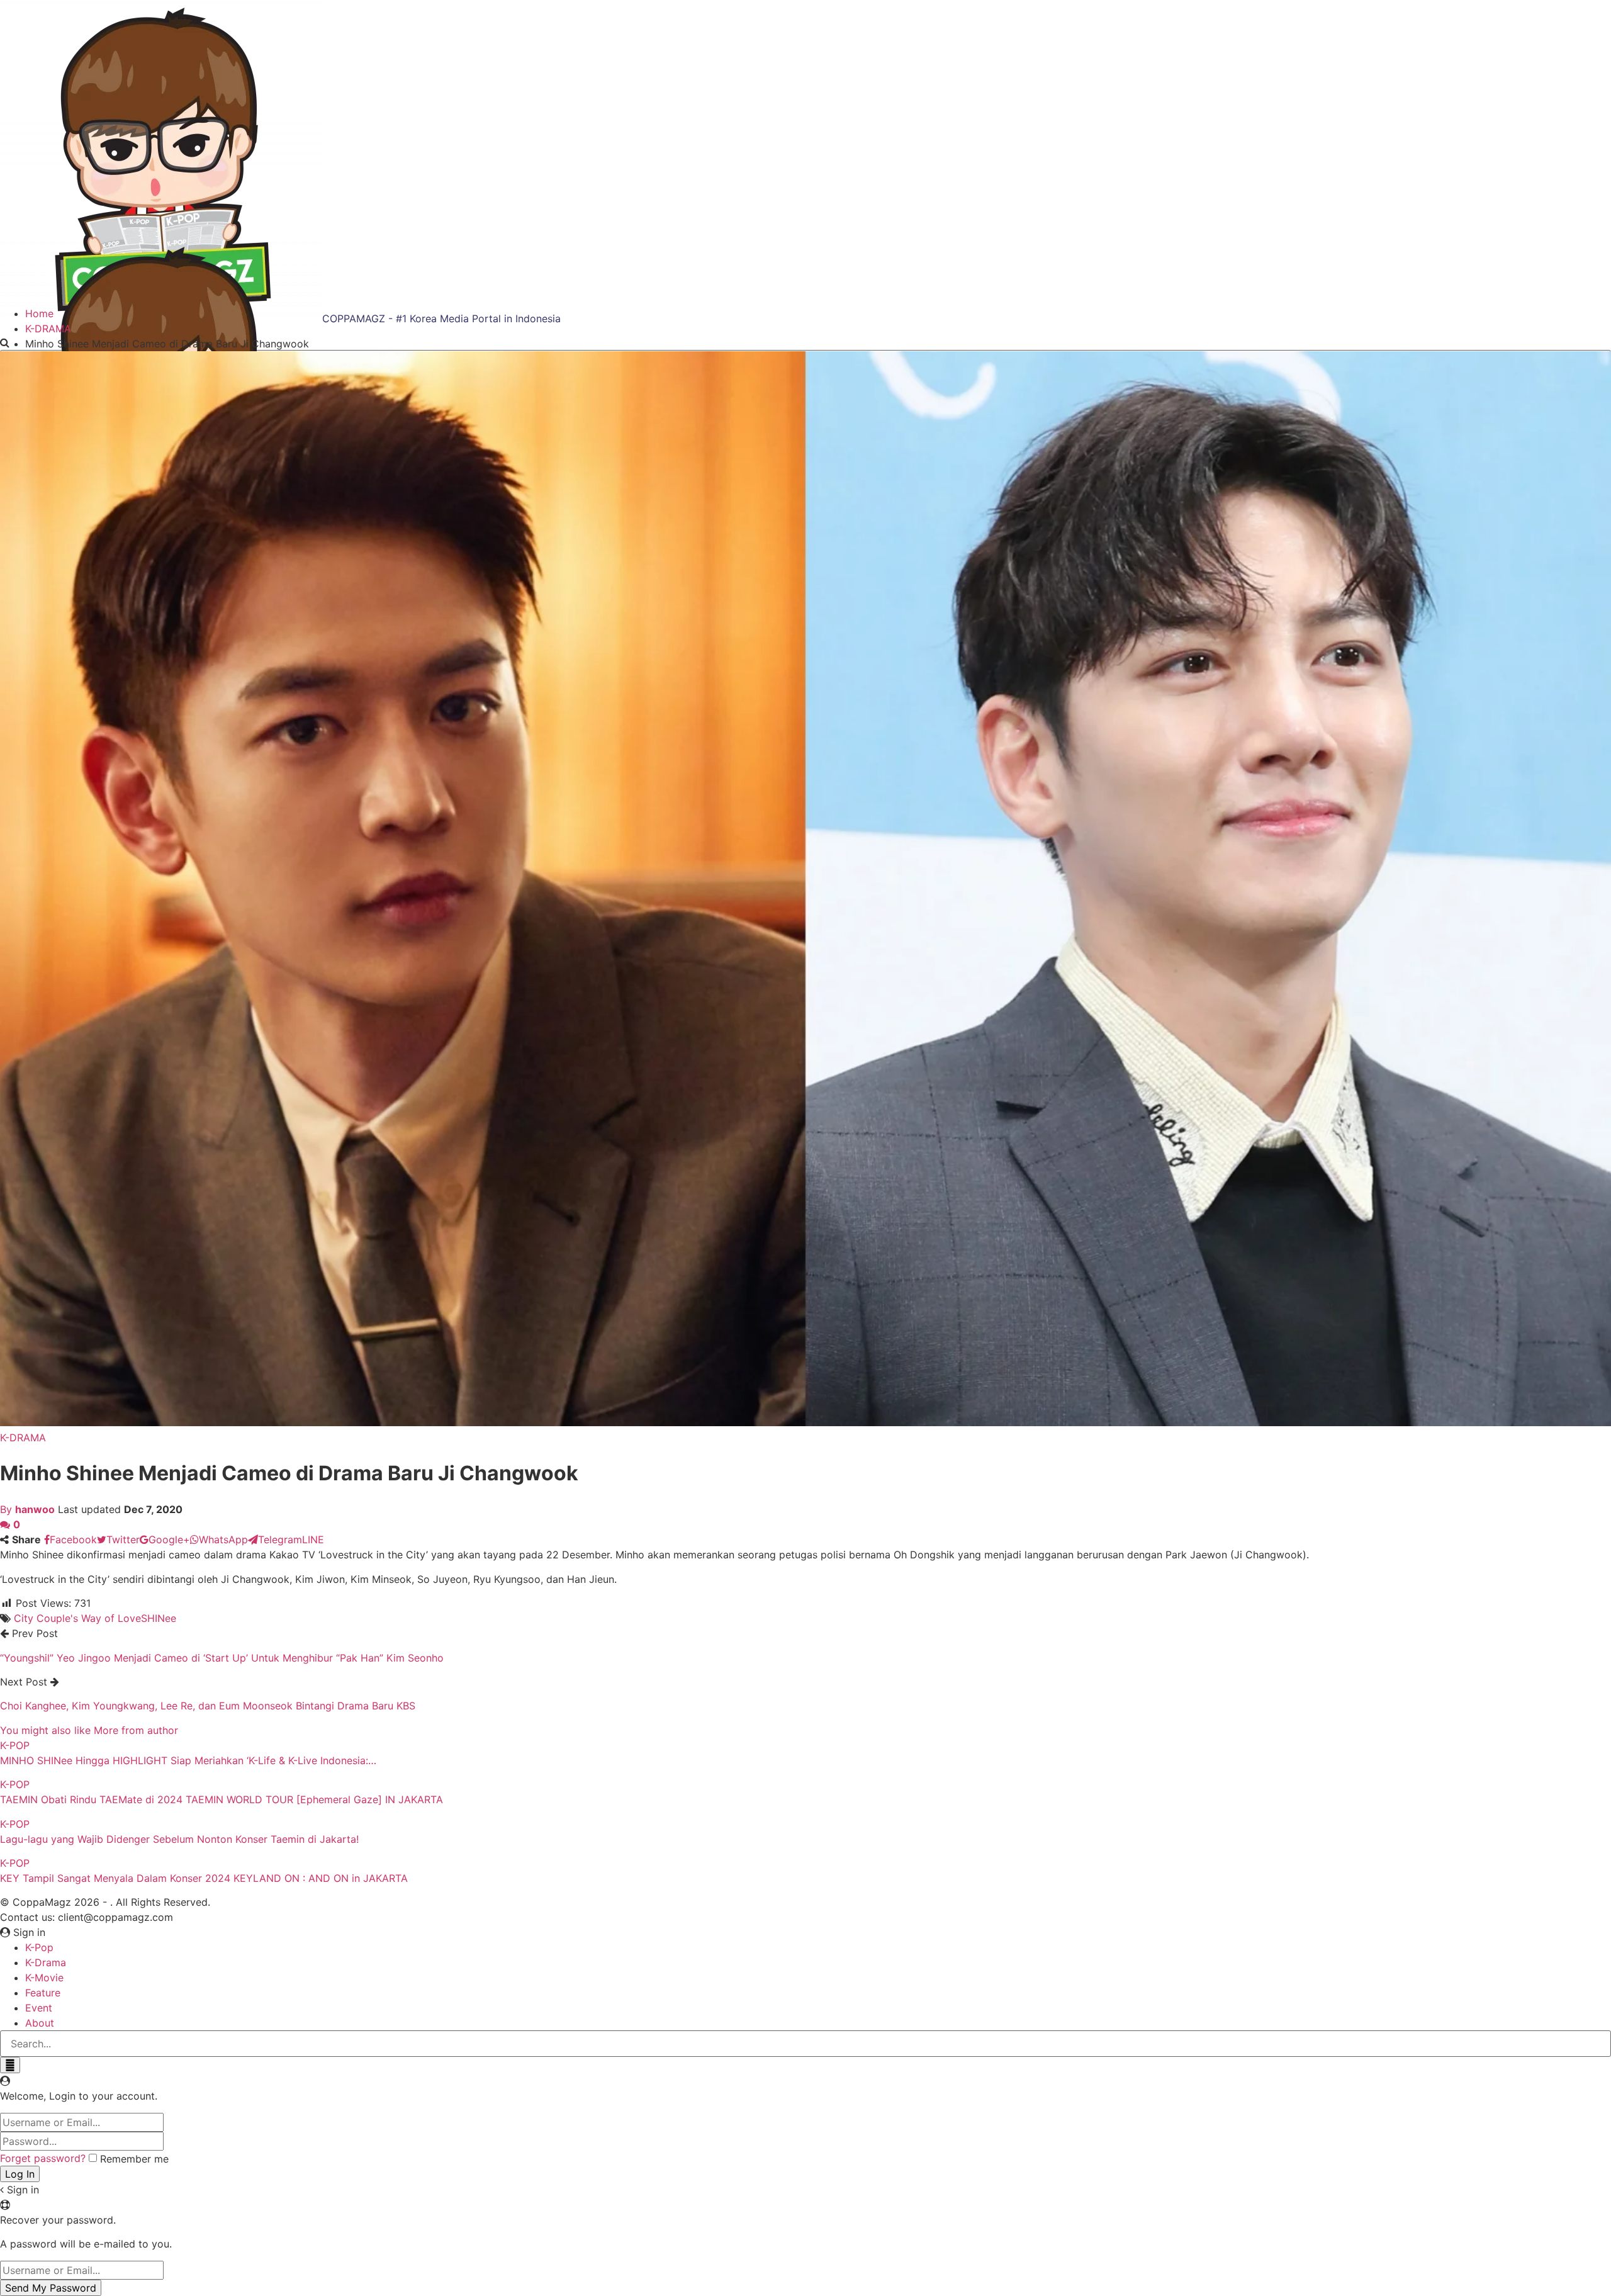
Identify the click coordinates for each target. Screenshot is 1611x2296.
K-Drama (46, 1962)
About (40, 2023)
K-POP (15, 1745)
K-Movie (44, 1978)
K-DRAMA (23, 1438)
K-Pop (39, 1947)
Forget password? (43, 2158)
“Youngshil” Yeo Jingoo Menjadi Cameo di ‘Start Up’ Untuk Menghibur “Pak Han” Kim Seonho (222, 1658)
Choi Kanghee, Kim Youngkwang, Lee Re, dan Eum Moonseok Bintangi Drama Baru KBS (208, 1706)
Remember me (134, 2159)
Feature (43, 1993)
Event (39, 2008)
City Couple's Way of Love (77, 1618)
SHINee (159, 1618)
